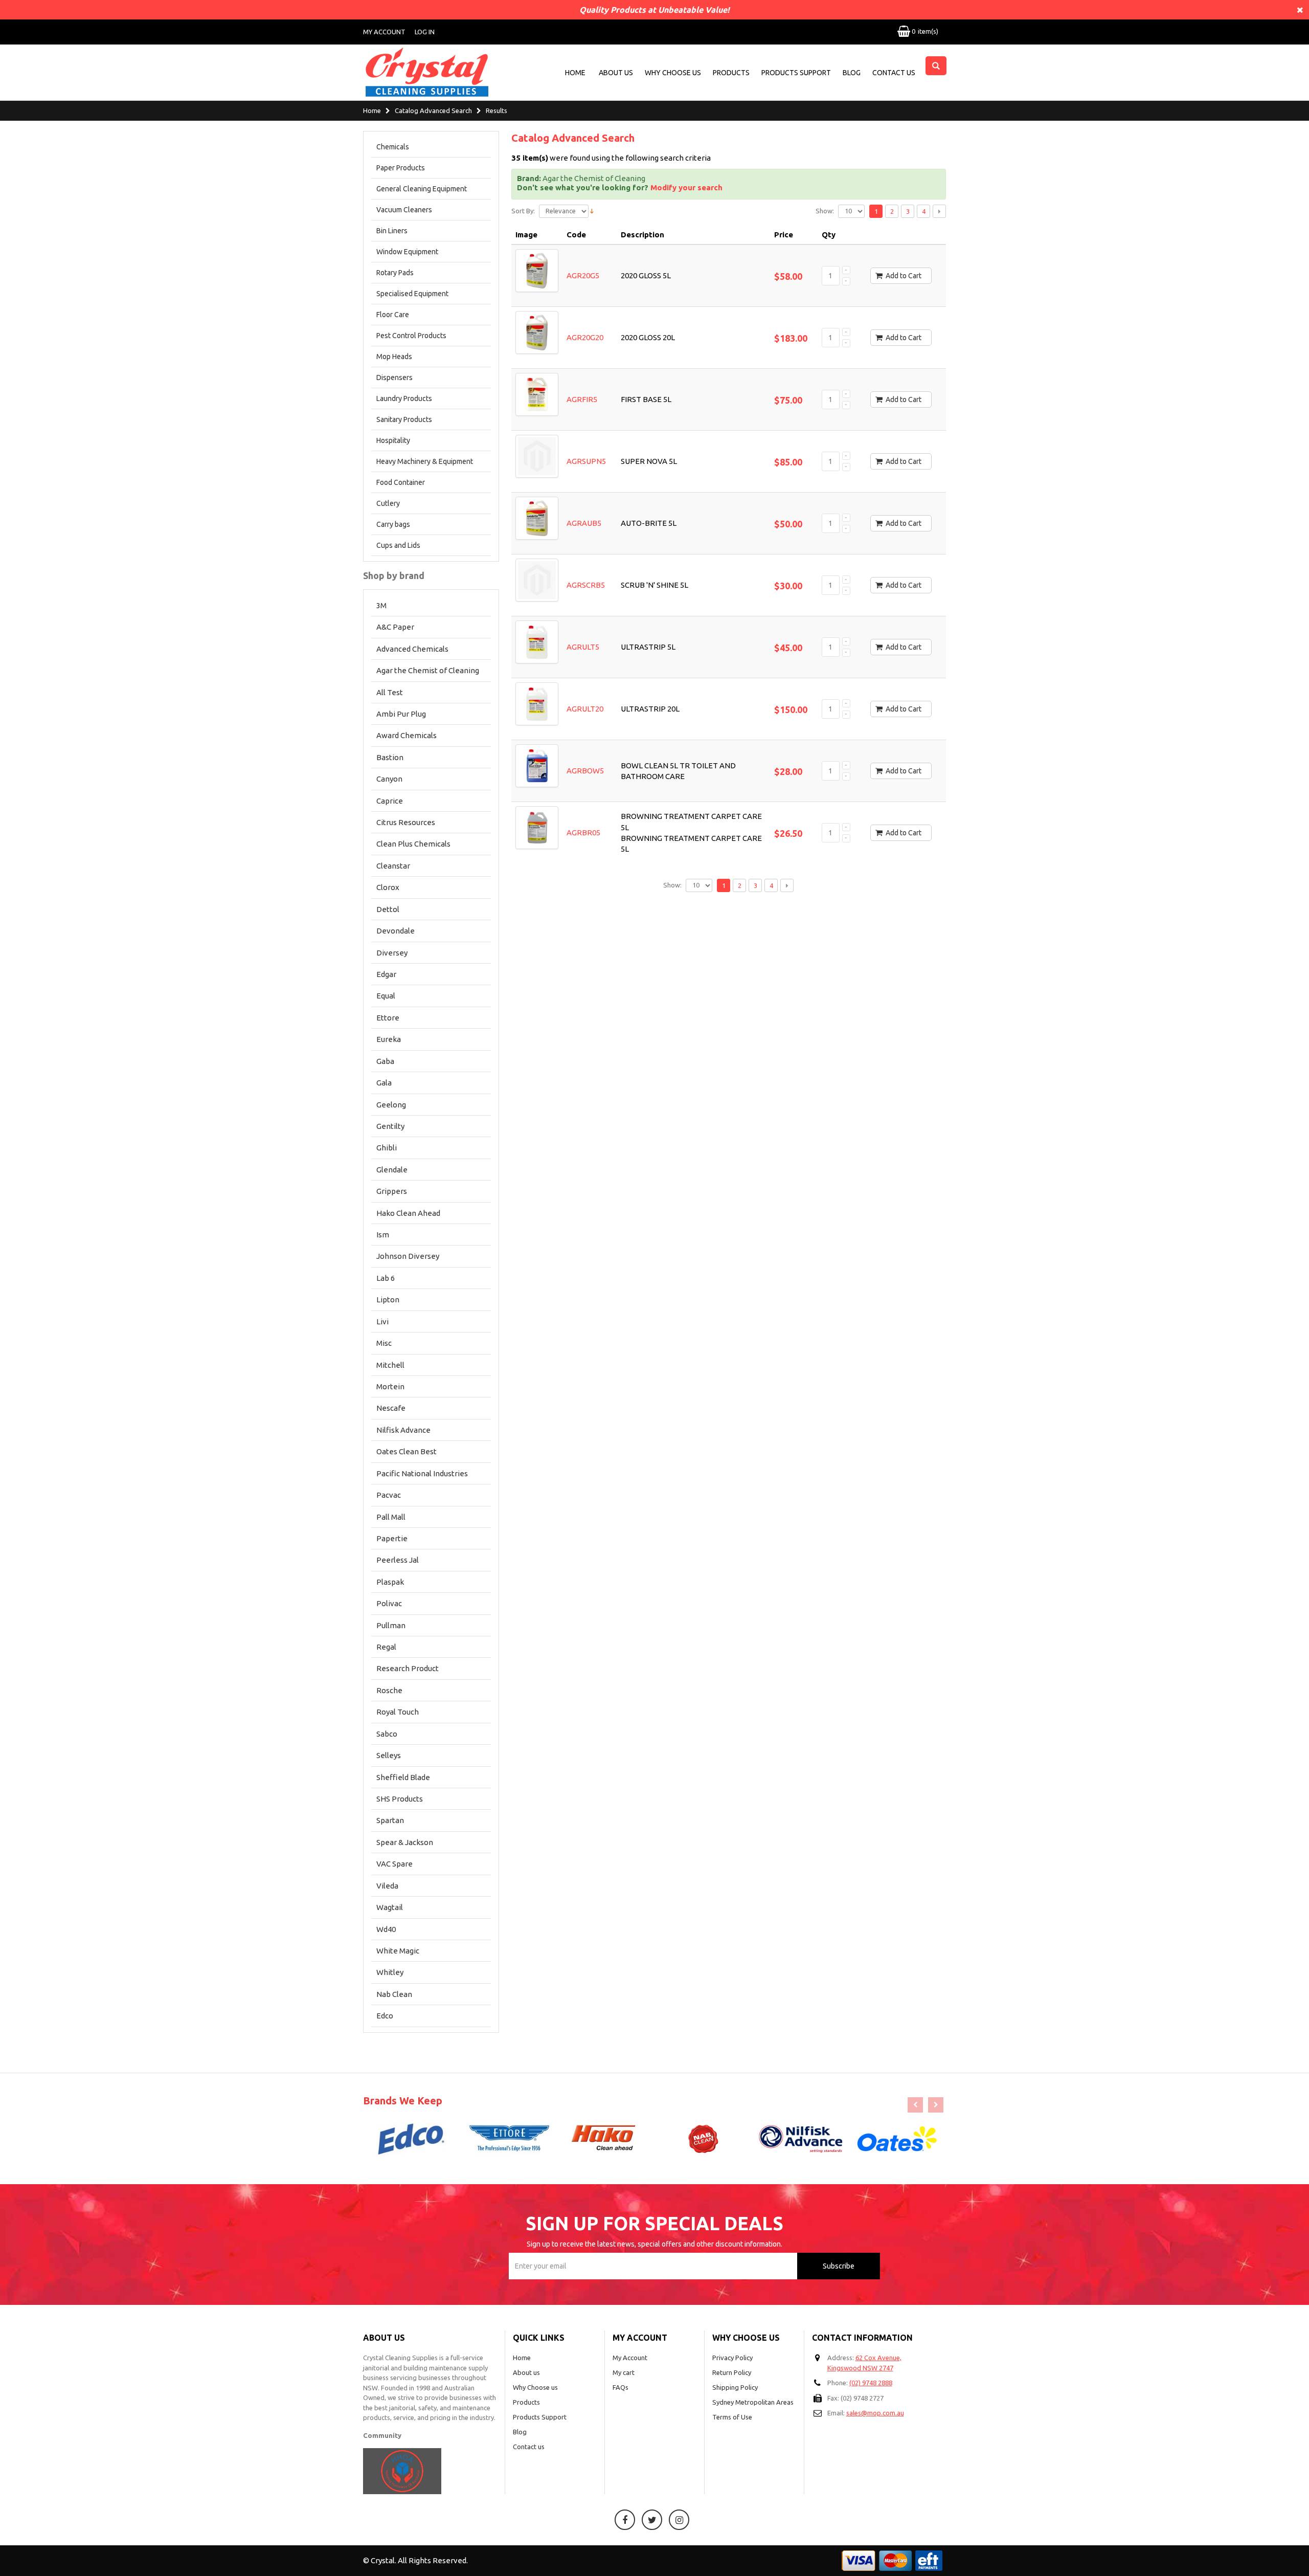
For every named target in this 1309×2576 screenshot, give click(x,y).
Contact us (529, 2447)
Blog (852, 73)
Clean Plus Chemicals (413, 844)
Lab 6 (386, 1278)
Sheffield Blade (403, 1777)
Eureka (389, 1039)
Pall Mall (391, 1517)
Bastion (390, 757)
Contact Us (894, 73)
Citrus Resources (406, 822)
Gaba (385, 1061)
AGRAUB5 (584, 523)
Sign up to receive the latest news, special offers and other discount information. (654, 2244)
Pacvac (389, 1495)
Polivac (389, 1603)
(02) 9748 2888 (871, 2383)
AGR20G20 (585, 337)
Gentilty (390, 1126)
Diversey (392, 953)
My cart (624, 2372)
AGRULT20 (585, 709)
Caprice (390, 801)
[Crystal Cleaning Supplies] (427, 72)
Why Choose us (535, 2387)
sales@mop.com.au (875, 2413)
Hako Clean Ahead (408, 1213)
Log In (425, 32)
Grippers (392, 1191)
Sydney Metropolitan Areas (753, 2402)
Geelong (391, 1105)
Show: (825, 211)
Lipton (388, 1300)
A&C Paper (395, 627)
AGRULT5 (583, 647)
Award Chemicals (407, 735)
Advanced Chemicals (412, 649)
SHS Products (400, 1799)
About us (526, 2372)
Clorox (388, 887)
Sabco (387, 1734)
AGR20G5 (583, 275)
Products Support (796, 73)
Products (731, 73)
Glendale (392, 1170)
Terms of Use (732, 2417)
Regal (386, 1647)
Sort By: (523, 211)
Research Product (408, 1668)
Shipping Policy (735, 2387)
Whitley (390, 1972)
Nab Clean (394, 1994)
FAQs (620, 2387)
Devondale (396, 931)
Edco (385, 2016)
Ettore (388, 1018)
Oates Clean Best (407, 1451)
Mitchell (390, 1365)
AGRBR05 (583, 832)
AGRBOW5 (585, 771)
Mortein (390, 1386)
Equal (386, 996)
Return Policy (732, 2372)
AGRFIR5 (582, 399)
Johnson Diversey (408, 1256)
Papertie (392, 1538)
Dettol (388, 909)
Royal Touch (398, 1712)
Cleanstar (393, 866)
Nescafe (391, 1408)
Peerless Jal (398, 1560)
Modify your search (686, 187)
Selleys (389, 1755)
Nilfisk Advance (403, 1430)
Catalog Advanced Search (433, 111)
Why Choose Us (673, 73)
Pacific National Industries (422, 1473)
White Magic (398, 1951)
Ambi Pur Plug (401, 714)
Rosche (389, 1690)
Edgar (386, 974)
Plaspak (390, 1582)
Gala (384, 1083)
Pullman (391, 1625)
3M (381, 605)
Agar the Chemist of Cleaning (428, 670)
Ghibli (387, 1148)
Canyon (389, 779)
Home (372, 111)
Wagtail (390, 1907)
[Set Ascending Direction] (592, 210)
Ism (383, 1235)
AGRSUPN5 (586, 461)
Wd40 (386, 1929)
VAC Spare (394, 1864)
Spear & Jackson (405, 1842)
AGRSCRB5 (586, 585)
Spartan (390, 1820)
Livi (382, 1322)
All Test (390, 692)
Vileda (387, 1886)
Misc (384, 1343)
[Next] (939, 211)
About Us (616, 73)
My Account (384, 32)
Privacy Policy (732, 2358)
